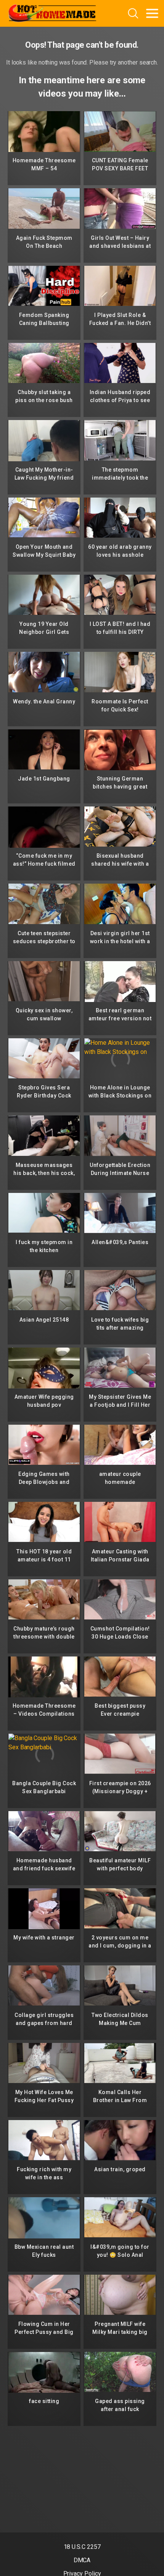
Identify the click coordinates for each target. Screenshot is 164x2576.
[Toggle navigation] (152, 13)
